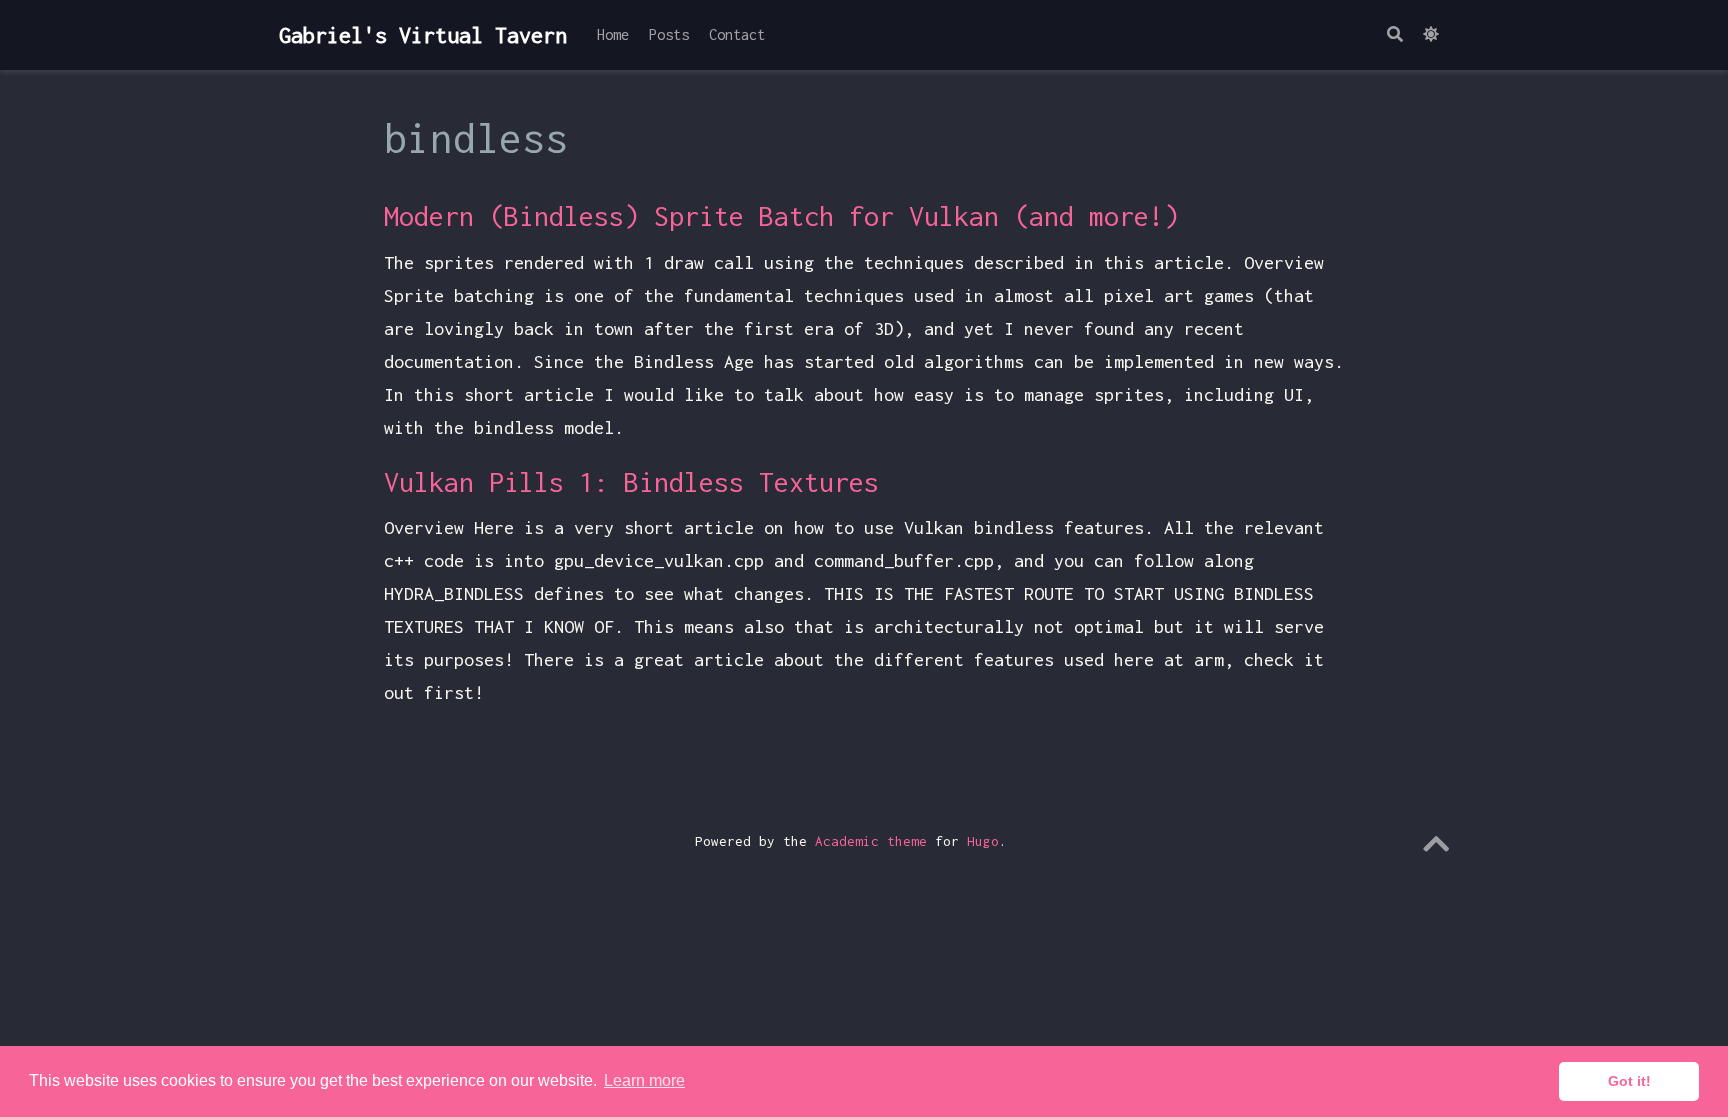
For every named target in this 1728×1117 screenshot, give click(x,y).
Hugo (983, 841)
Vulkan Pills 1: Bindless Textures (631, 482)
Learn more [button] (644, 1080)
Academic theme (871, 841)
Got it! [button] (1629, 1081)
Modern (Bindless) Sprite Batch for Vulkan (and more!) (781, 216)
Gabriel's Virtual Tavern (423, 35)
